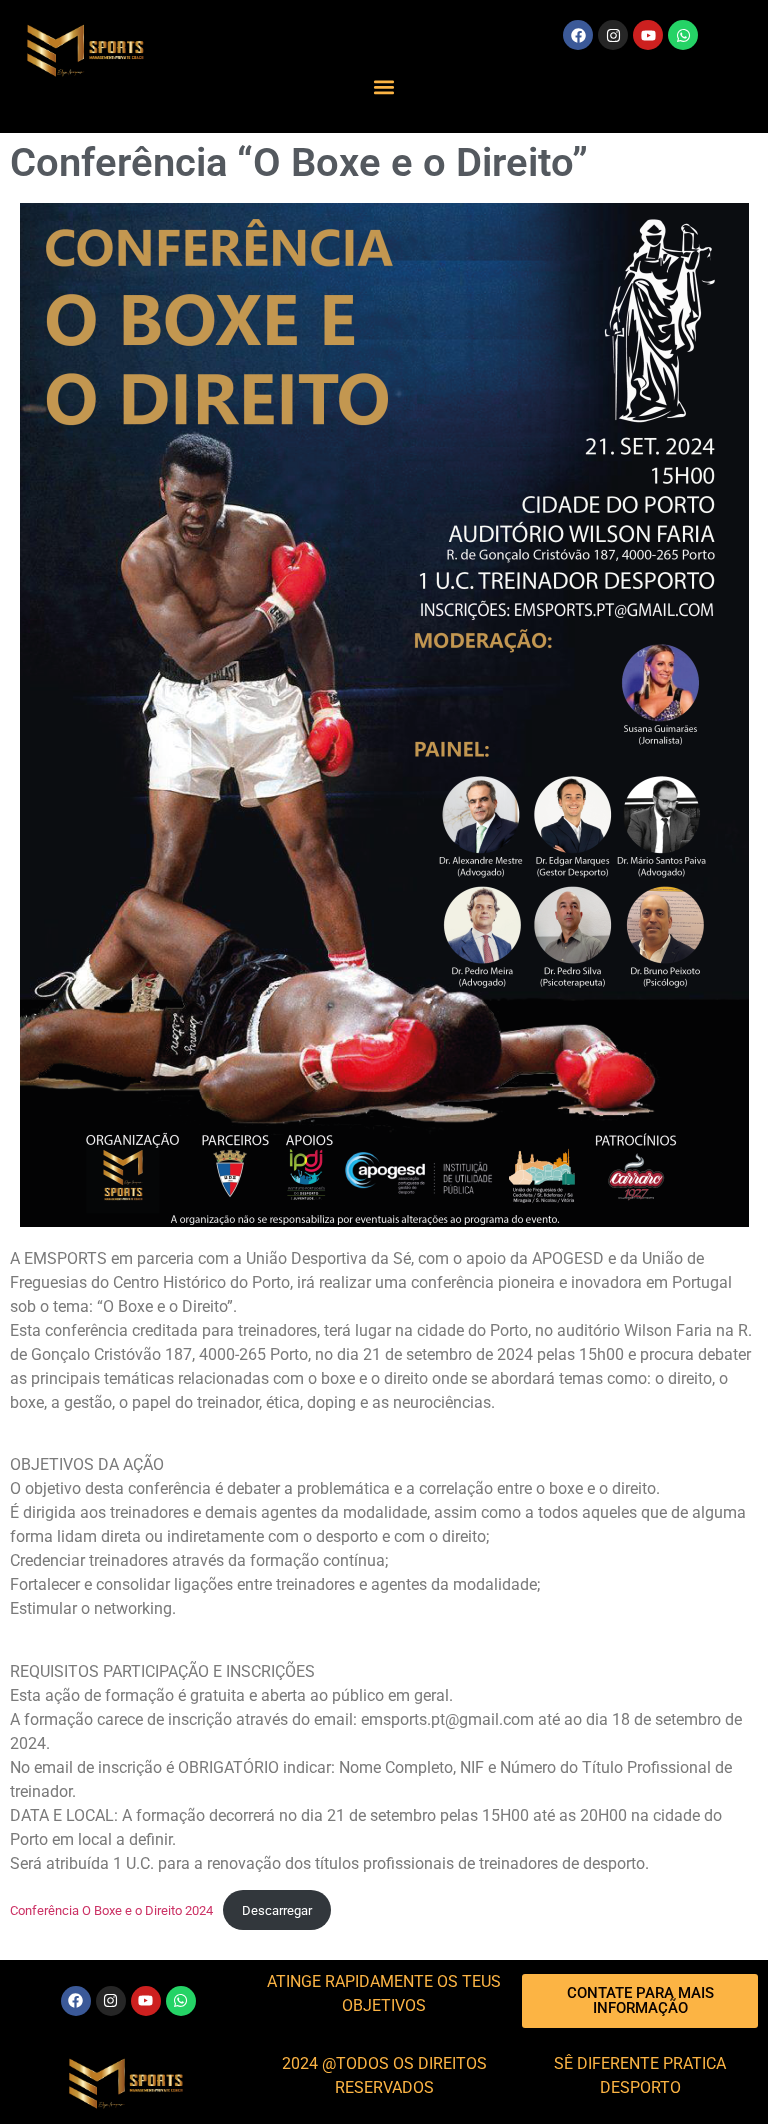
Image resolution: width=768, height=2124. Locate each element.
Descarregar (277, 1910)
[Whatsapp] (683, 35)
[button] (384, 86)
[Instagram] (613, 35)
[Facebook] (578, 35)
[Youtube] (648, 35)
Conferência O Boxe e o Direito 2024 (111, 1910)
